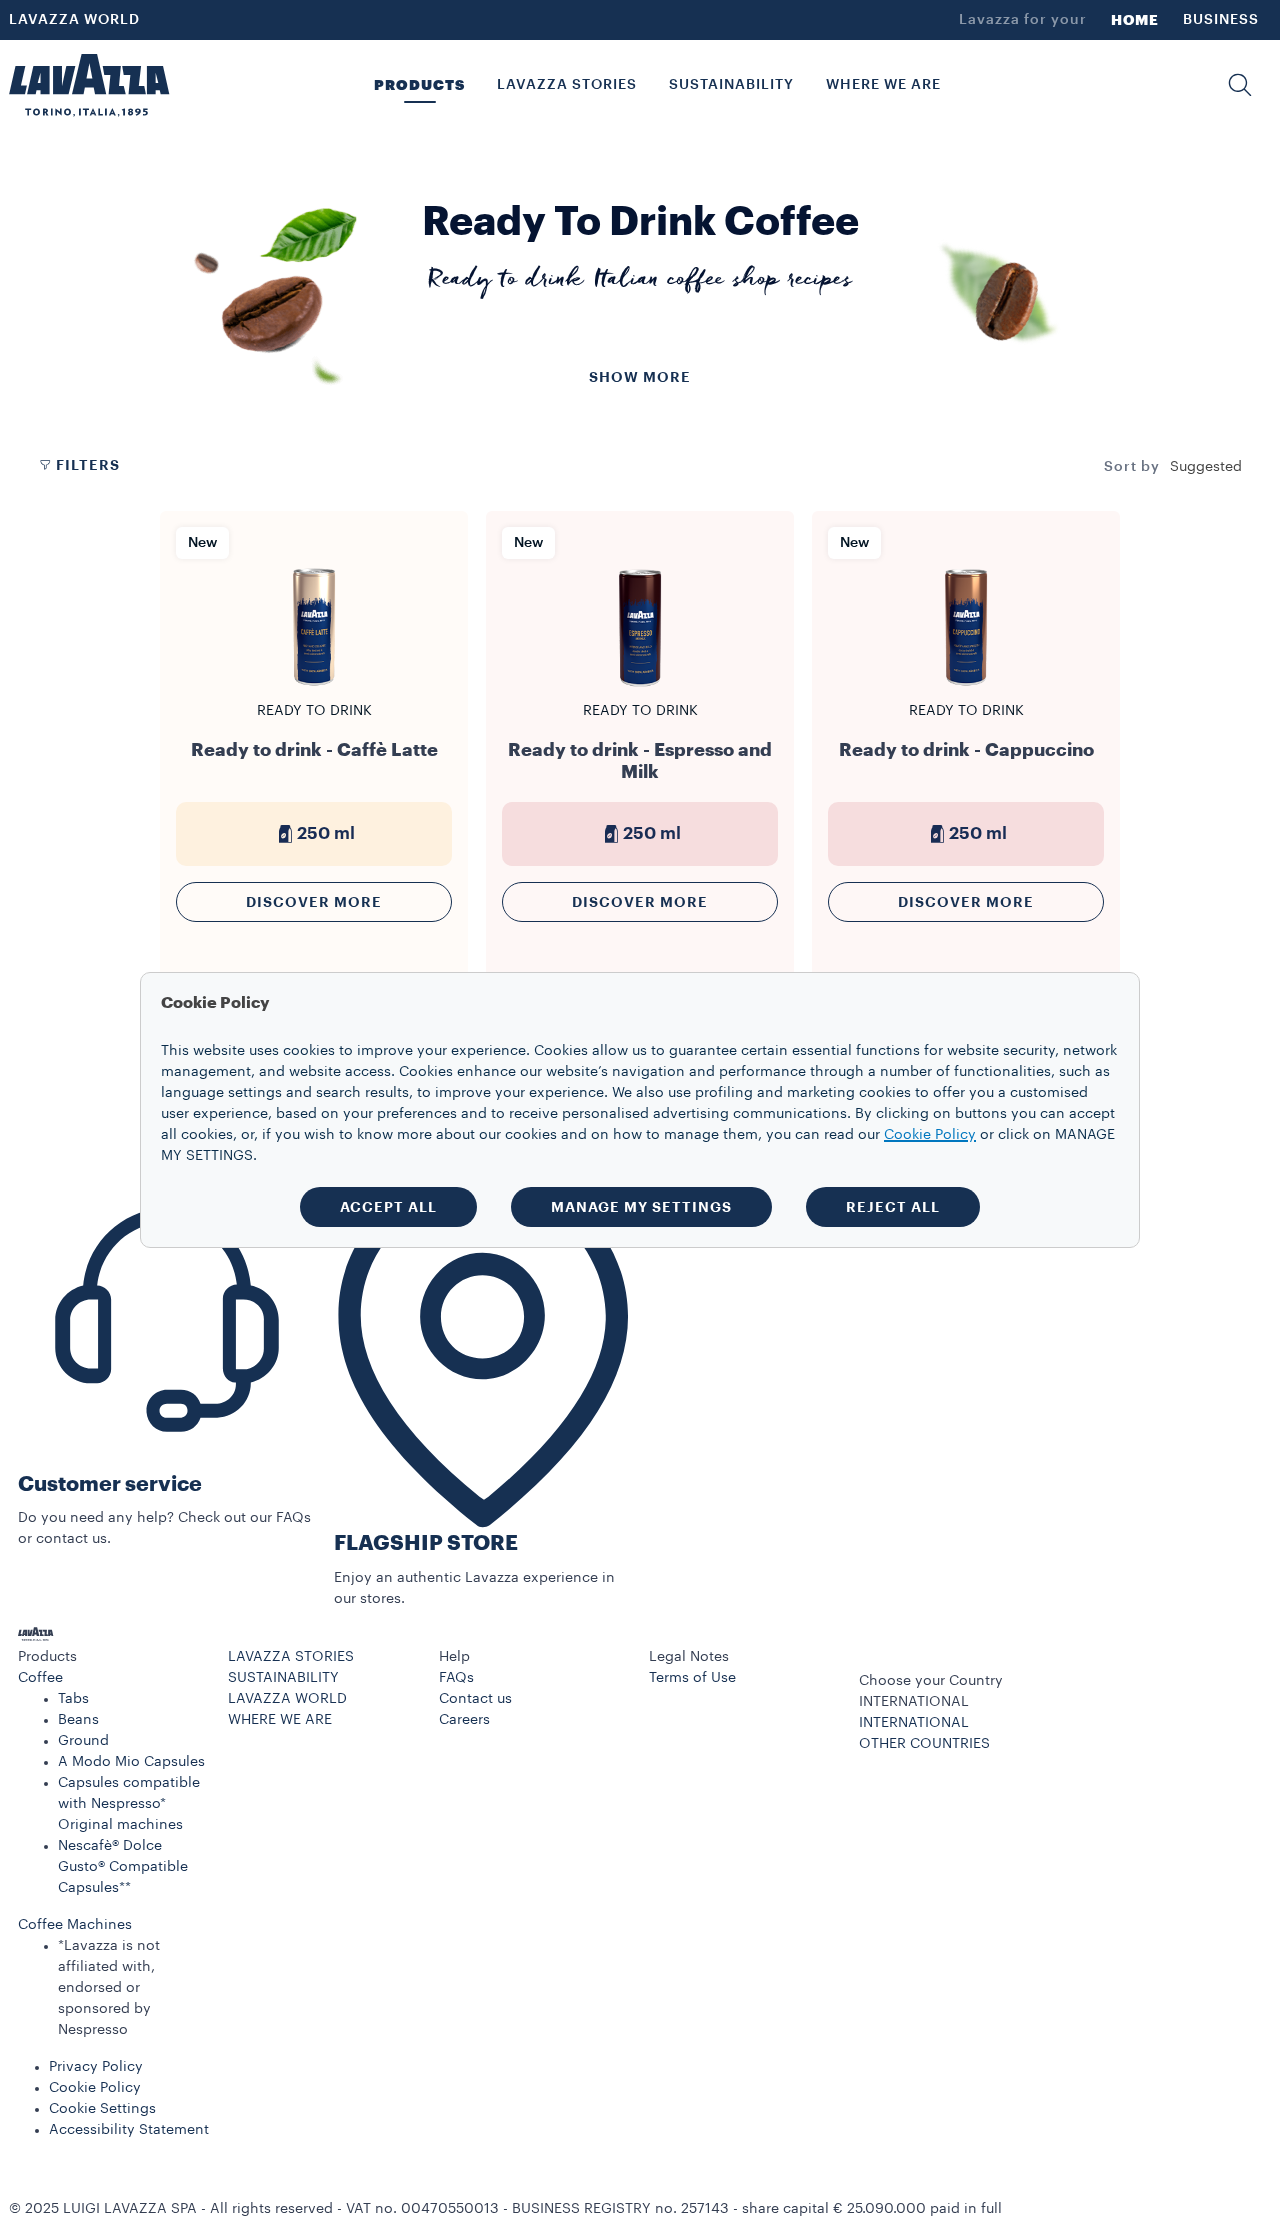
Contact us (475, 1699)
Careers (464, 1720)
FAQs (456, 1678)
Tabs (73, 1699)
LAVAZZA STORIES (291, 1657)
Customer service (110, 1484)
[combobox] (1206, 467)
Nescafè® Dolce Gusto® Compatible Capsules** (123, 1867)
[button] (1240, 85)
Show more (640, 377)
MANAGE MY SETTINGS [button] (641, 1207)
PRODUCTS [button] (419, 85)
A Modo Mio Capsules (131, 1762)
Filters (88, 465)
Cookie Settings (102, 2109)
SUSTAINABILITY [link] (731, 85)
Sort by (1132, 467)
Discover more (314, 902)
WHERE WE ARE (280, 1720)
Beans (78, 1720)
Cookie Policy (95, 2088)
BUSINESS (1221, 20)
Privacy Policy (96, 2067)
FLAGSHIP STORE (426, 1543)
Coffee (40, 1678)
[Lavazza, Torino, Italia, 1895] (89, 85)
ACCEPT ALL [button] (388, 1207)
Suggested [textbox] (1206, 467)
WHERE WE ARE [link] (883, 85)
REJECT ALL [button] (893, 1207)
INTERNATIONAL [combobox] (914, 1702)
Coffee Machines (75, 1925)
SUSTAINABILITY (283, 1678)
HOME (1135, 20)
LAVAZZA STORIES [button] (567, 85)
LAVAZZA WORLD (74, 20)
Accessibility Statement (129, 2130)
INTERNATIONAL (914, 1723)
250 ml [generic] (326, 833)
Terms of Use (692, 1678)
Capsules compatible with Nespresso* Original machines (129, 1804)
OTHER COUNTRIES (924, 1744)
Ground (83, 1741)
